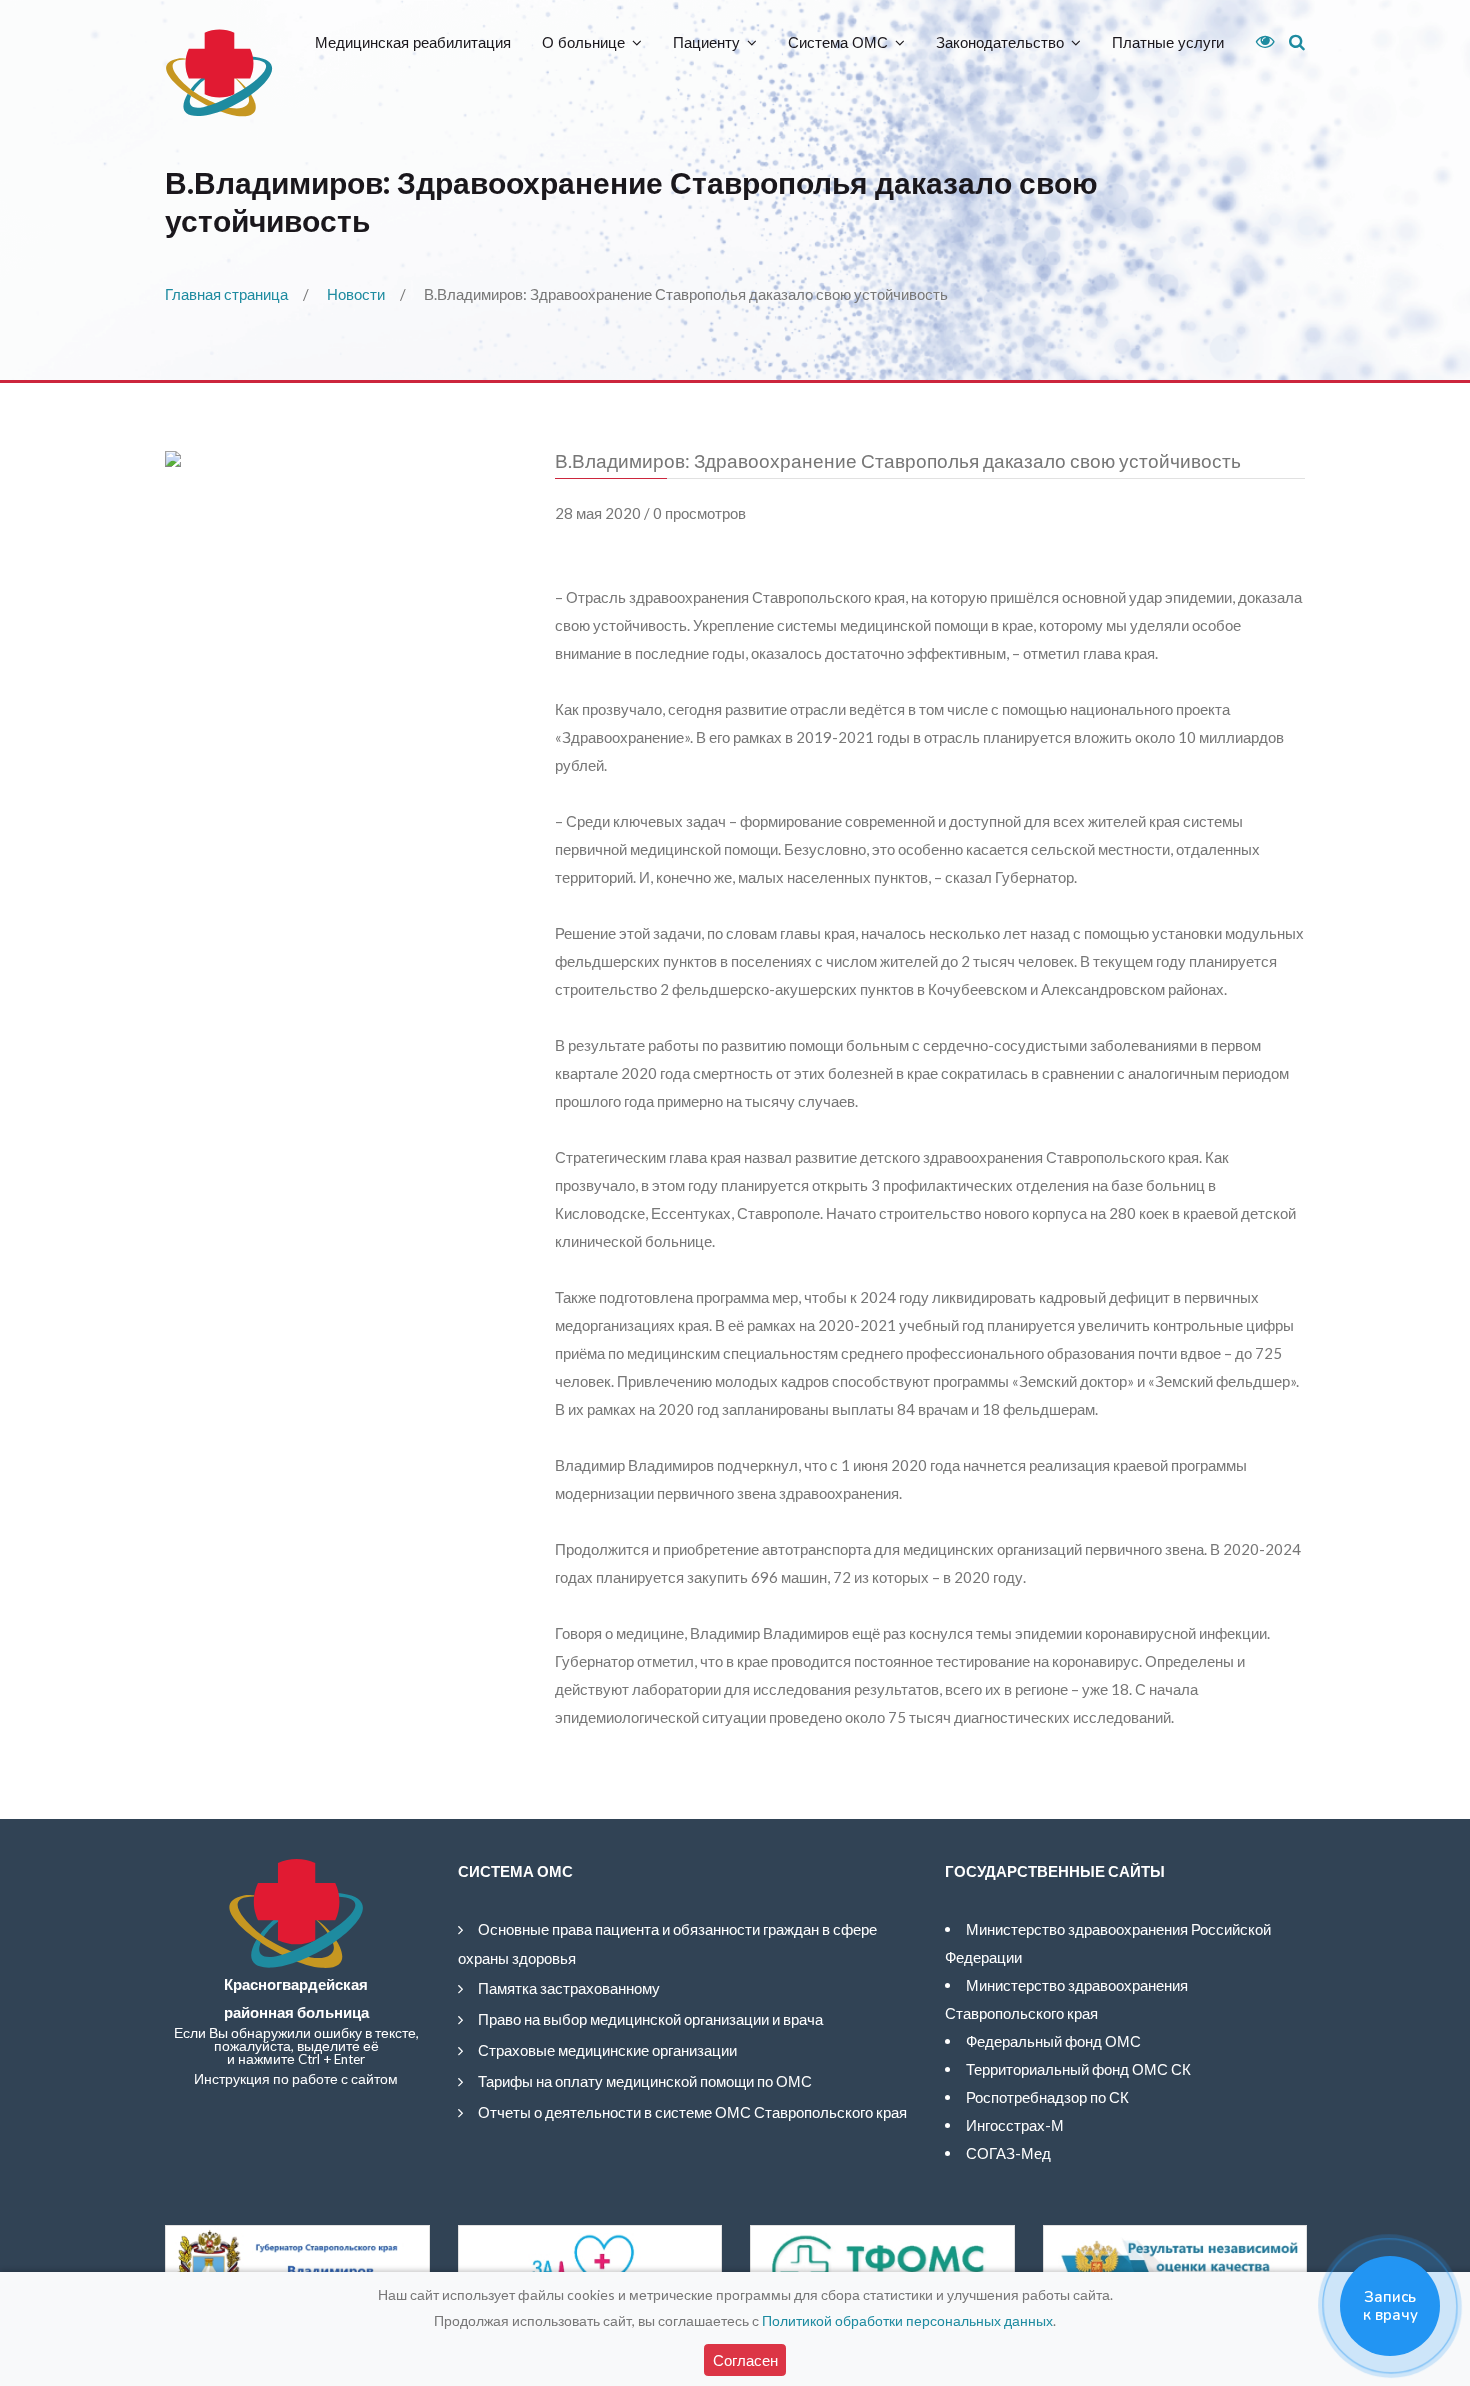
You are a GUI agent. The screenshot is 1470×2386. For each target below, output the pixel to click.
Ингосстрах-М (1015, 2125)
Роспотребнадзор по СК (1047, 2097)
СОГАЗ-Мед (1008, 2153)
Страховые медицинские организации (607, 2050)
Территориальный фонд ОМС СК (1078, 2069)
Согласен (745, 2360)
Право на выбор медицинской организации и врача (650, 2019)
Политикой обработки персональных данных (907, 2320)
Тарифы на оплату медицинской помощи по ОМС (645, 2081)
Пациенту (706, 42)
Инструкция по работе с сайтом (296, 2079)
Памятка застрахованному (569, 1988)
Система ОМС (838, 42)
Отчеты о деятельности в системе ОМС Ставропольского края (692, 2112)
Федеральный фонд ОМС (1053, 2041)
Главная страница (226, 294)
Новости (356, 294)
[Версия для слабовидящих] (1258, 42)
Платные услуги (1168, 42)
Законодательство (1000, 42)
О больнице (583, 42)
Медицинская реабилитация (413, 42)
